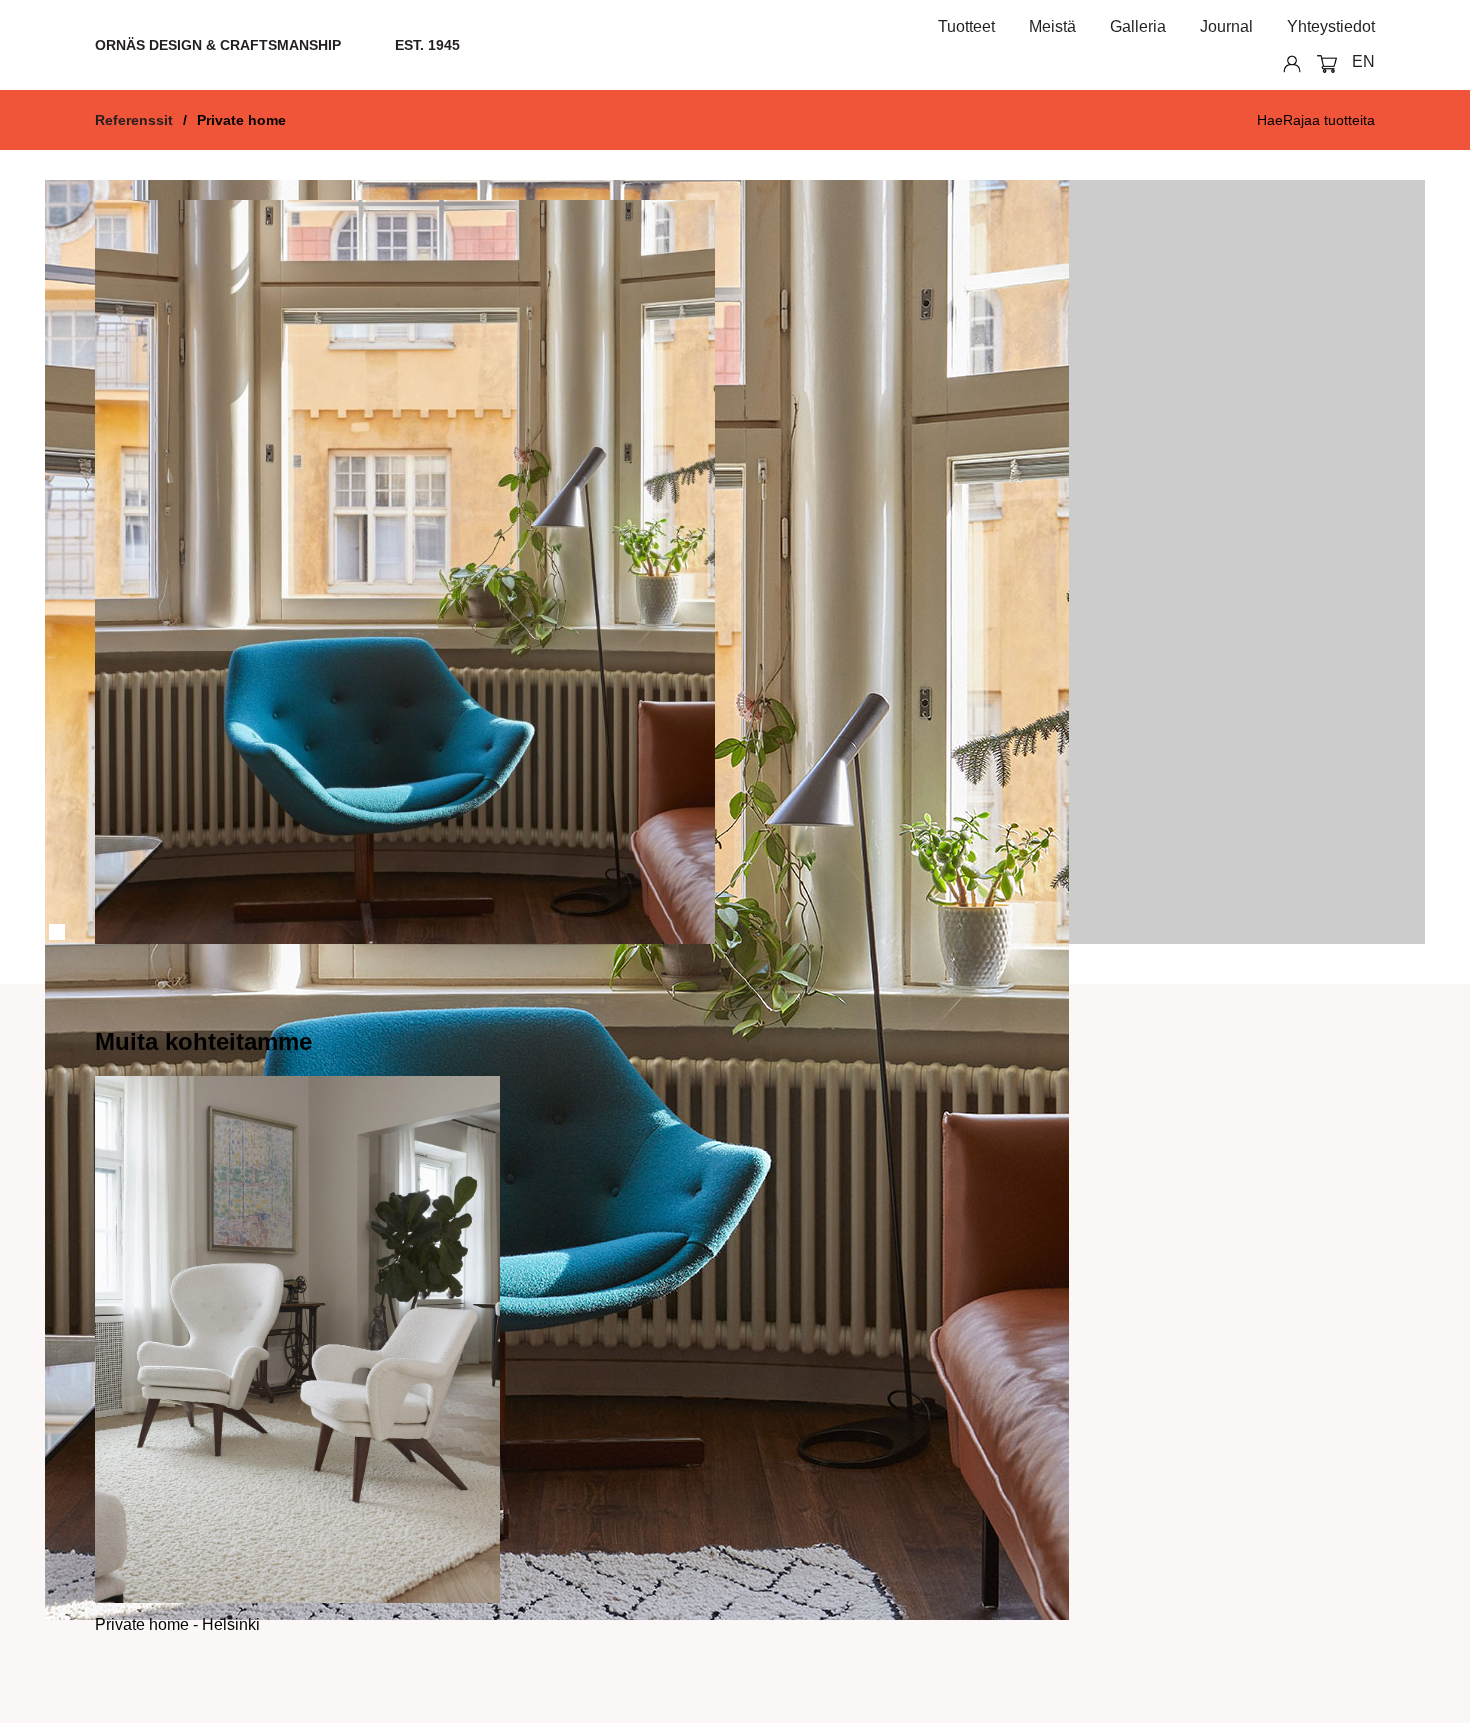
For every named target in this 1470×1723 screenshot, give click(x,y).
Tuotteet (966, 26)
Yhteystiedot (1331, 26)
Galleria (1138, 26)
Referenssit (134, 120)
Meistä (1052, 26)
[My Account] (1284, 62)
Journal (1226, 26)
